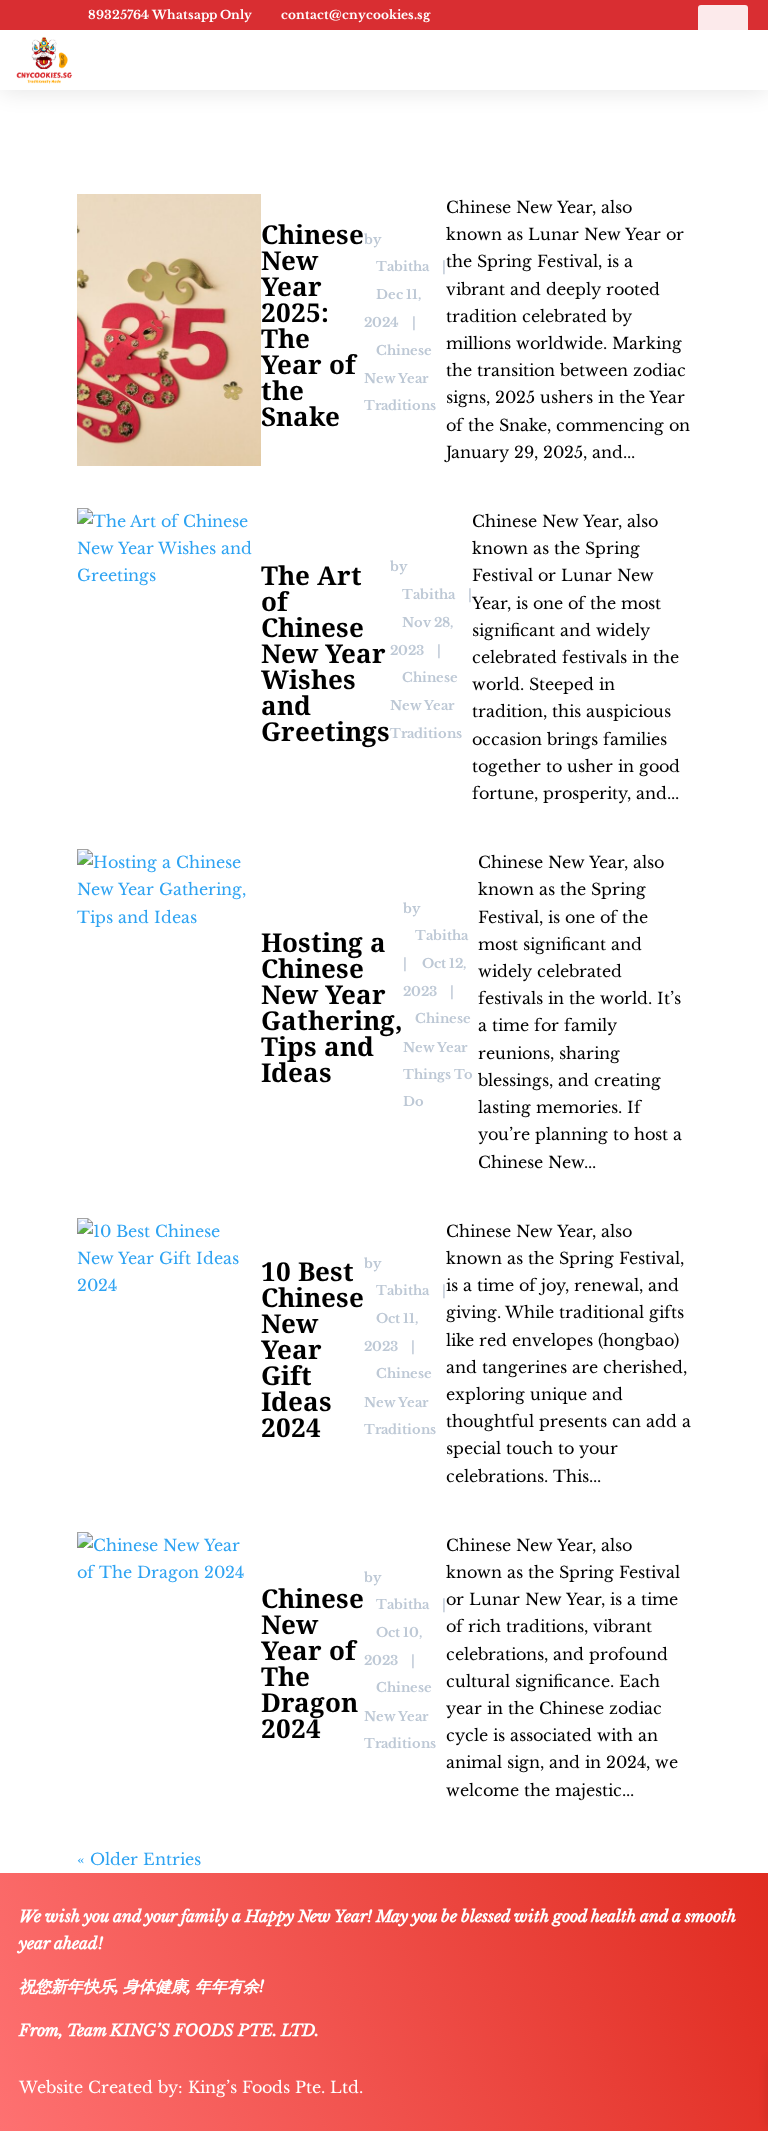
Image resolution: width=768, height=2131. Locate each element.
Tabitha (402, 266)
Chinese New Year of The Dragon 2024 (312, 1663)
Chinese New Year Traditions (400, 378)
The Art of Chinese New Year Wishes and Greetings (325, 653)
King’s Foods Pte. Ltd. (275, 2087)
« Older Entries (139, 1859)
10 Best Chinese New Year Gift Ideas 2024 (312, 1349)
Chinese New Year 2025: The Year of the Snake (312, 325)
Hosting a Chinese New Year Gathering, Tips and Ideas (332, 1007)
